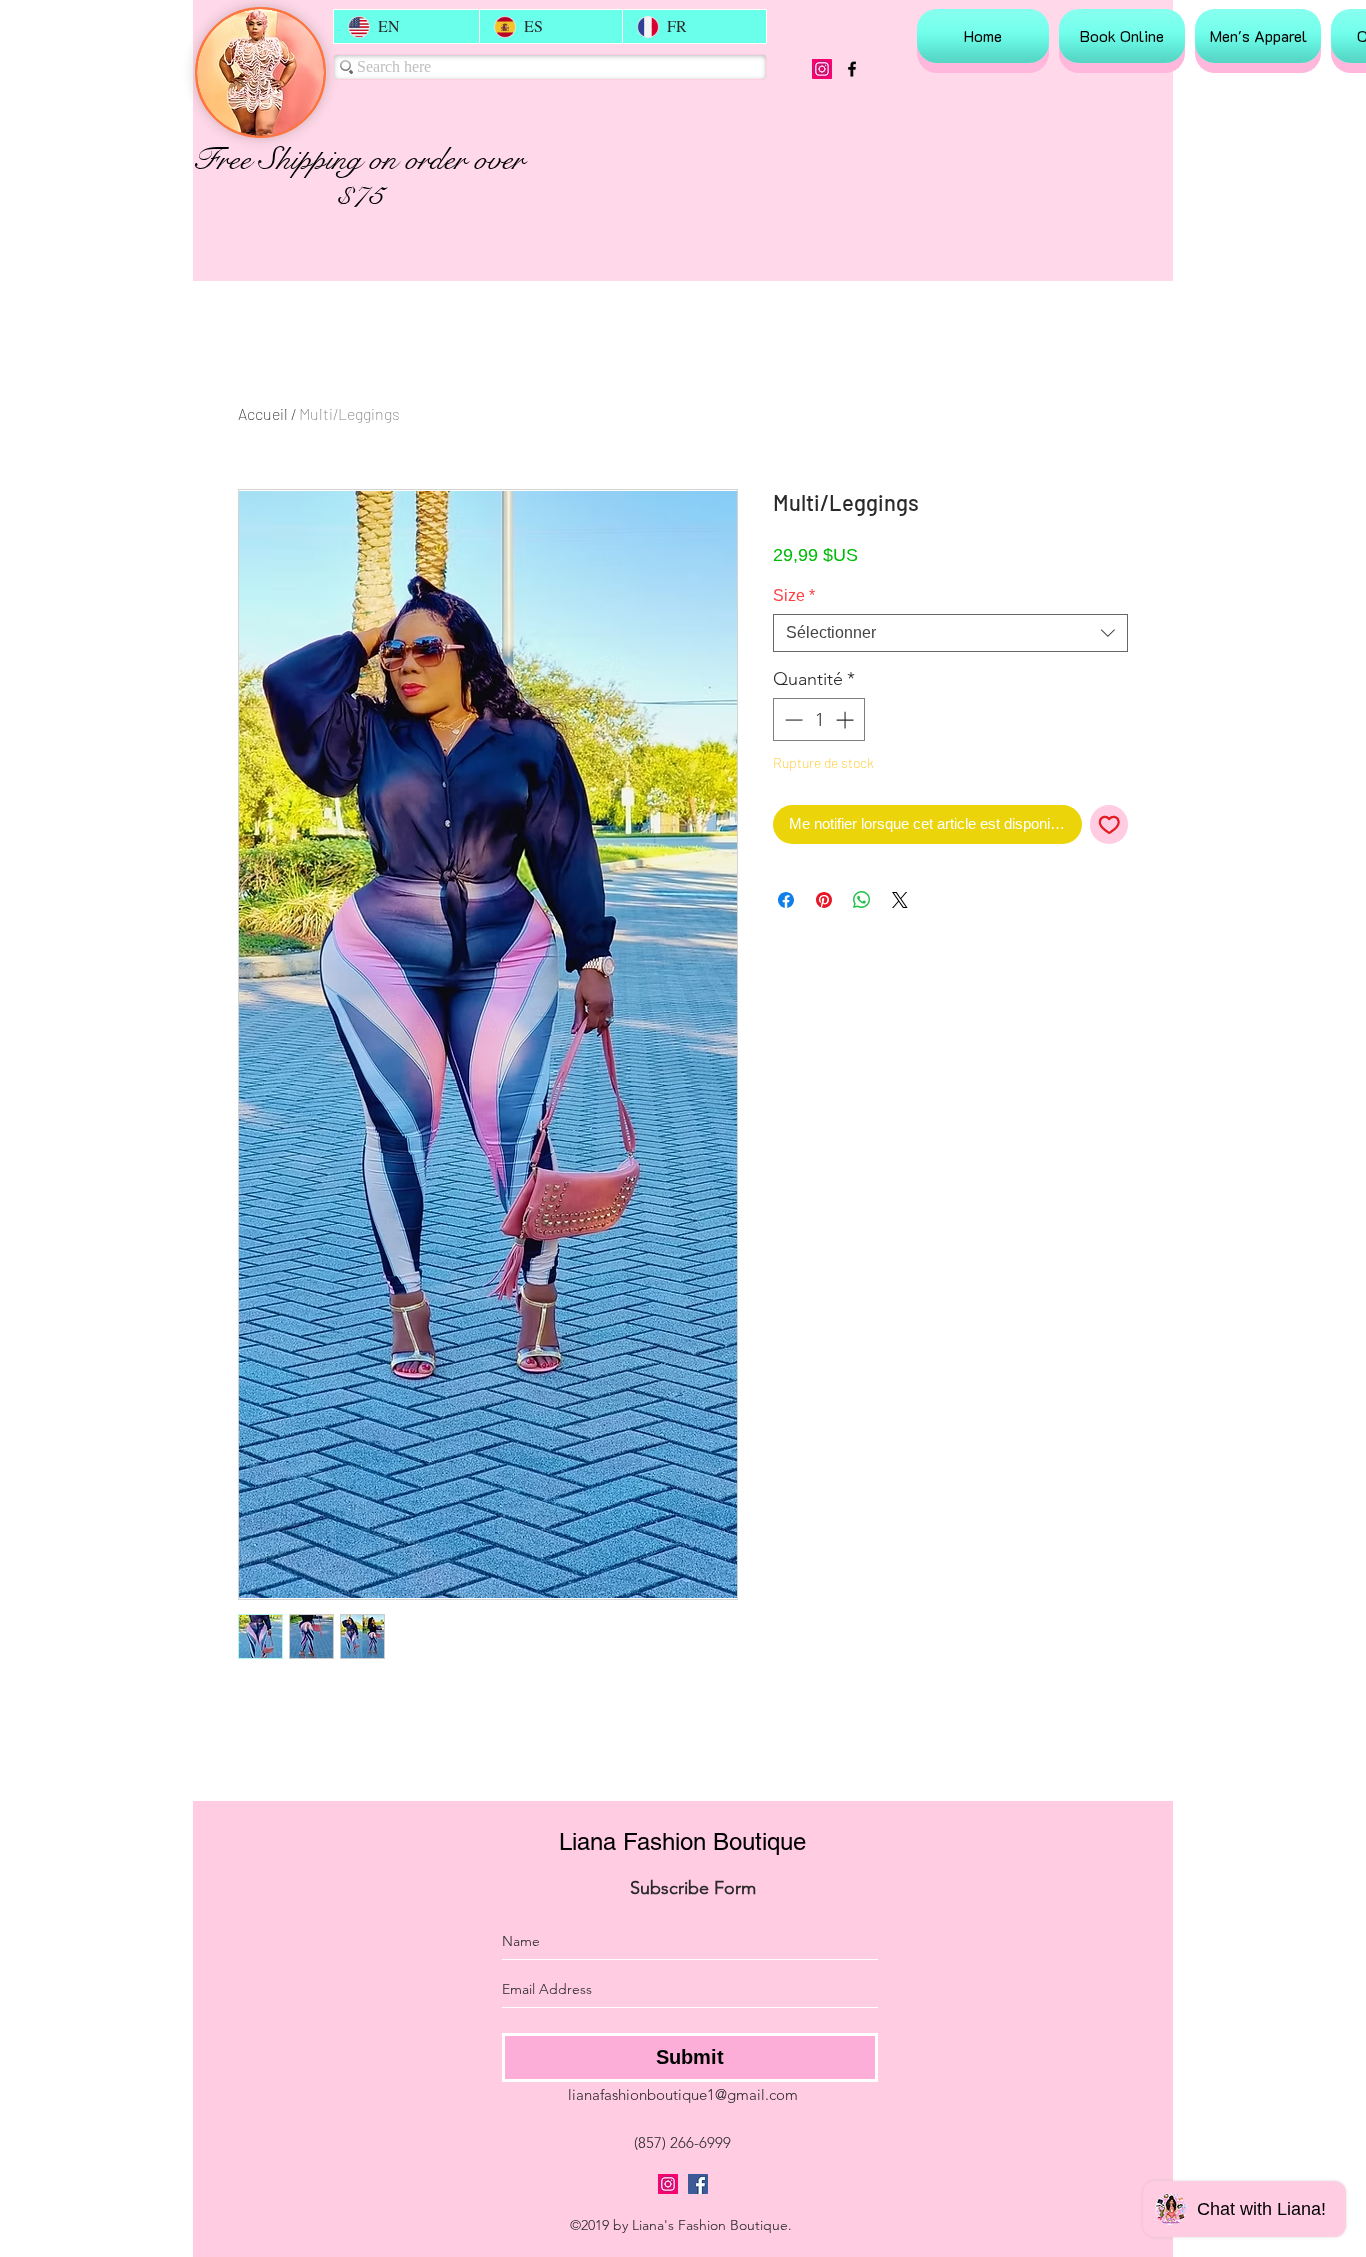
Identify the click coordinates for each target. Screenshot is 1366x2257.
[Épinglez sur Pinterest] (824, 900)
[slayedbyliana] (822, 69)
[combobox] (950, 633)
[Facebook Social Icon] (698, 2184)
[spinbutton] (819, 719)
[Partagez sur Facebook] (786, 900)
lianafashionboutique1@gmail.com (683, 2094)
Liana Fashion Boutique (682, 1841)
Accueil (263, 413)
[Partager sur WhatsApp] (862, 900)
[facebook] (852, 69)
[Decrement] (791, 719)
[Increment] (846, 719)
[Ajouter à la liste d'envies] (1109, 824)
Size (794, 595)
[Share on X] (900, 900)
